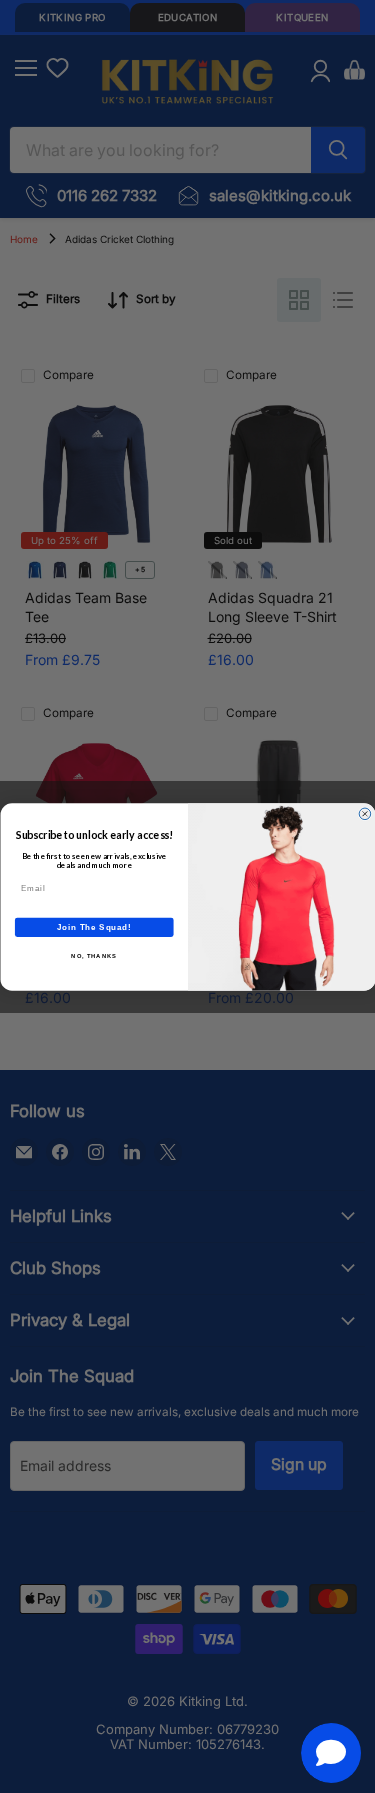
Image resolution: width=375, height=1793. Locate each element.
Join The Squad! (93, 926)
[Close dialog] (365, 814)
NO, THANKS (94, 955)
